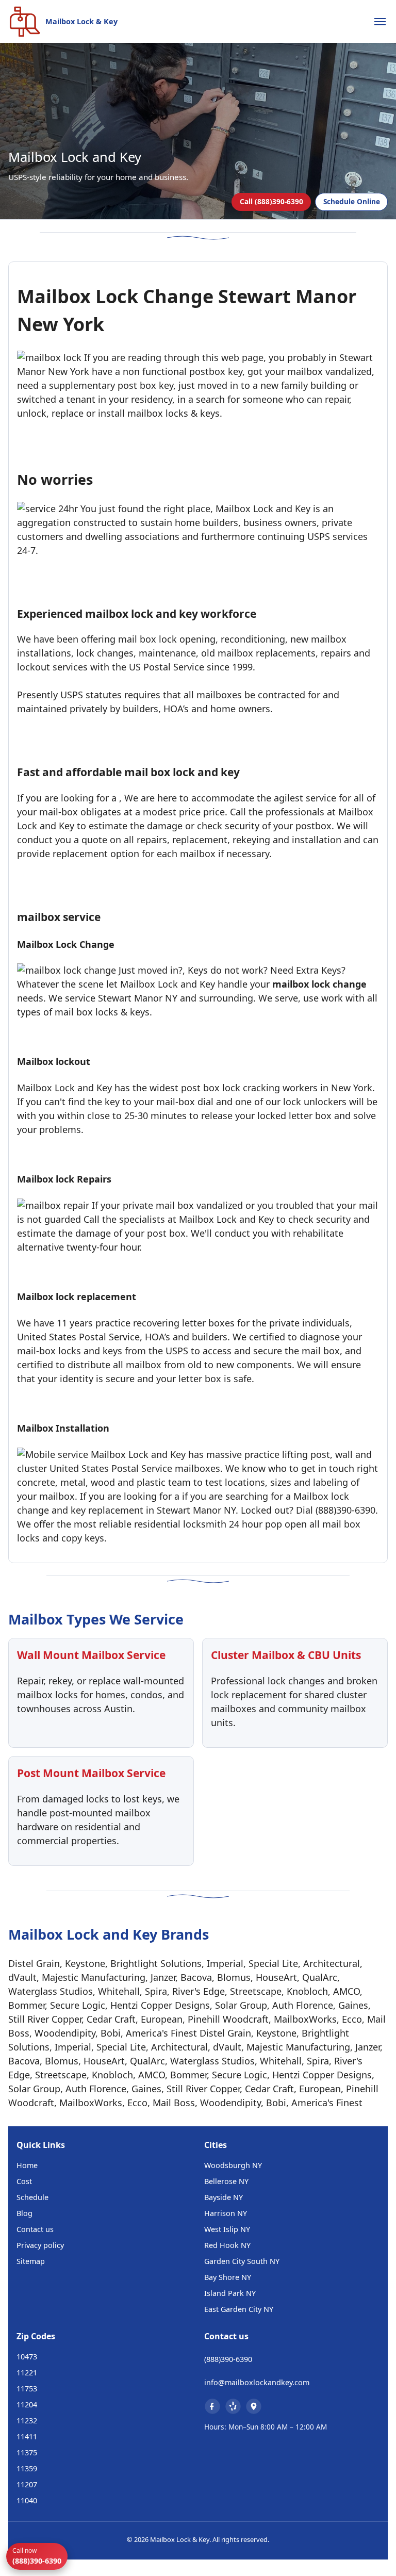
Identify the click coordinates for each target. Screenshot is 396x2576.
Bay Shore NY (228, 2277)
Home (27, 2165)
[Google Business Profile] (254, 2406)
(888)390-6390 (228, 2359)
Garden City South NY (242, 2261)
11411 (27, 2436)
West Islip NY (227, 2229)
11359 (27, 2468)
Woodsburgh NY (233, 2165)
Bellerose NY (226, 2181)
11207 (27, 2484)
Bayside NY (224, 2197)
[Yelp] (233, 2406)
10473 (27, 2357)
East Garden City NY (239, 2309)
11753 (27, 2389)
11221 (27, 2373)
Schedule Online (352, 201)
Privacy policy (40, 2245)
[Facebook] (212, 2406)
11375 (27, 2452)
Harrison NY (226, 2213)
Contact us (35, 2229)
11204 (27, 2405)
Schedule (32, 2197)
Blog (24, 2213)
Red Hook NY (227, 2245)
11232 (27, 2421)
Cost (24, 2181)
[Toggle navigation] (380, 22)
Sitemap (31, 2261)
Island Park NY (230, 2293)
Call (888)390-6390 (271, 201)
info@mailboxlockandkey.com (257, 2382)
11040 (27, 2500)
